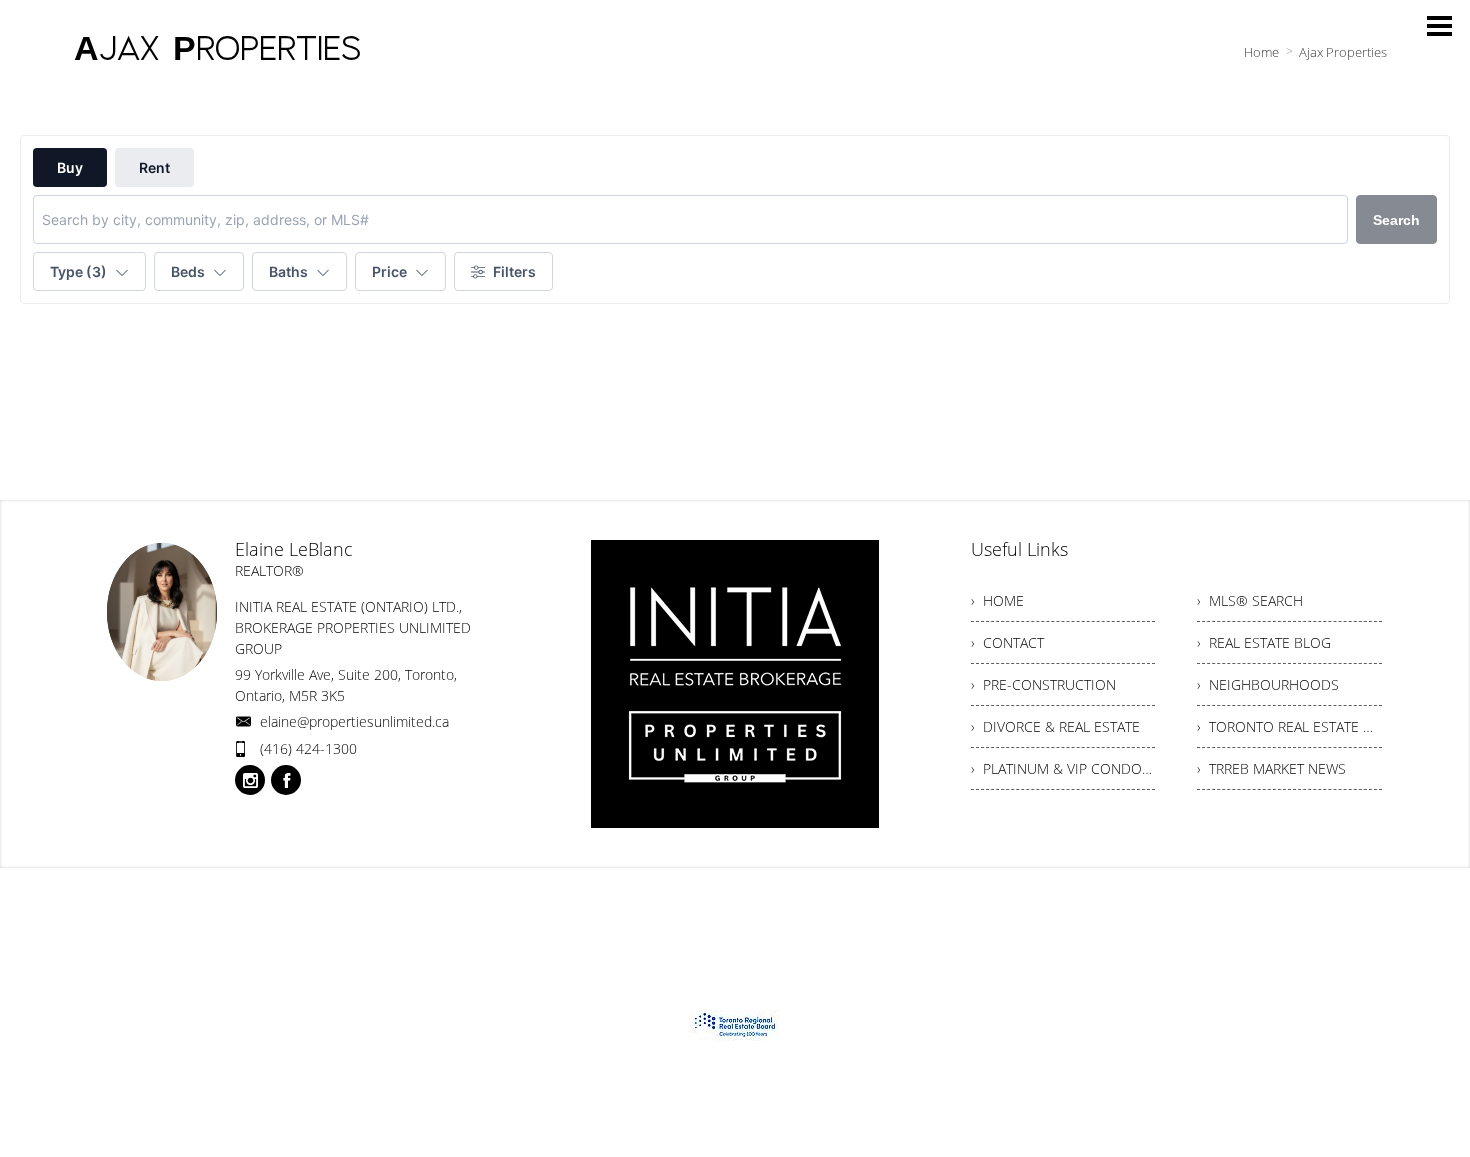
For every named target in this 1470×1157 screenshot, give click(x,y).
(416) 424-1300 (308, 748)
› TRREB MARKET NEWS (1271, 768)
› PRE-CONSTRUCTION (1043, 684)
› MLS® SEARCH (1250, 600)
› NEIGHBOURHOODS (1268, 684)
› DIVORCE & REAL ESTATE (1055, 726)
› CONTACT (1007, 642)
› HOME (997, 600)
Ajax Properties (1343, 52)
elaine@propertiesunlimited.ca (354, 721)
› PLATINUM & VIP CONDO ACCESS (1063, 768)
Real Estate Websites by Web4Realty (1179, 906)
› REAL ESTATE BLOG (1264, 642)
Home (1261, 52)
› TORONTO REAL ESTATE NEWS (1289, 726)
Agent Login (1345, 906)
